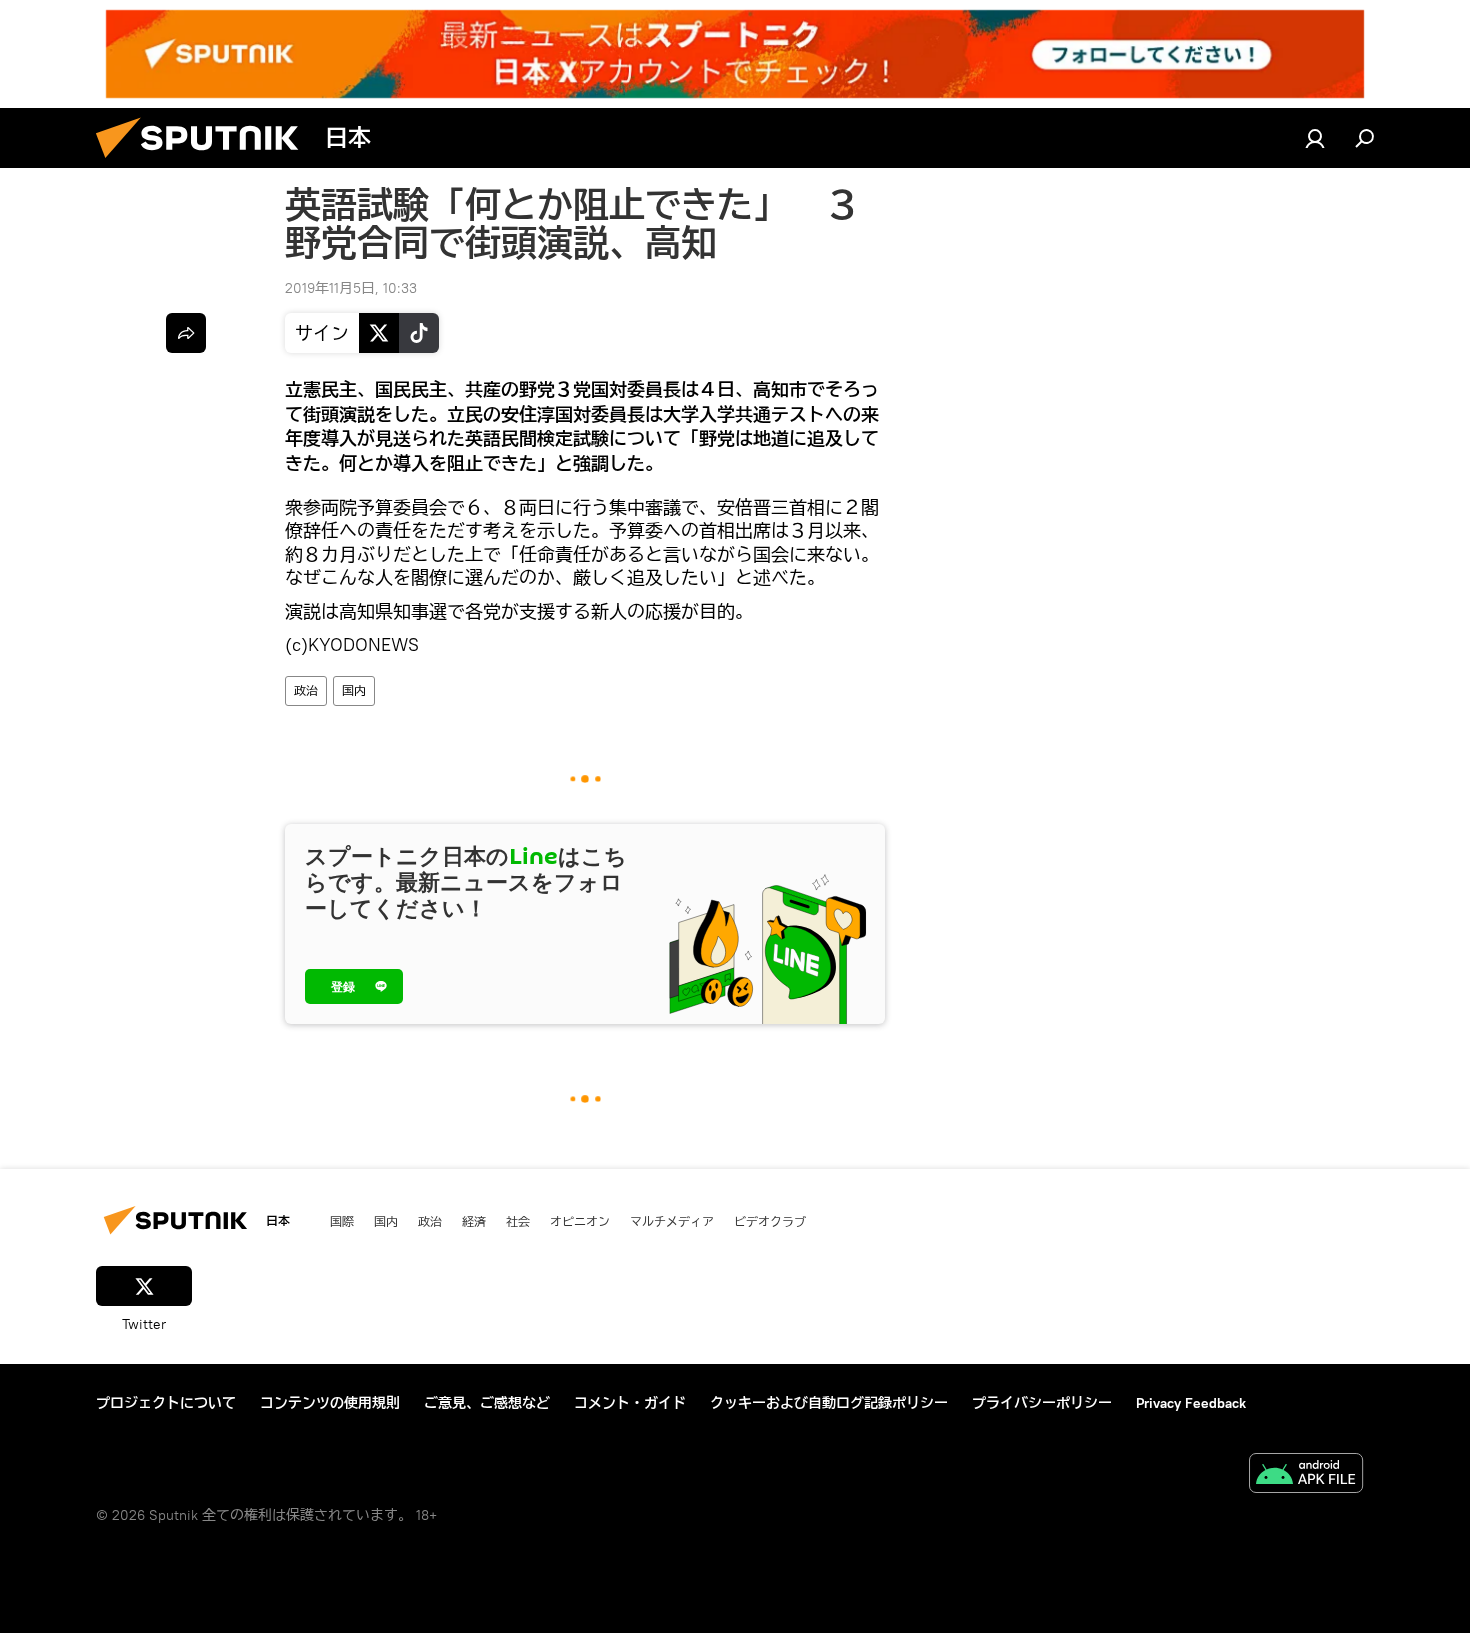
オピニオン (580, 1221)
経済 (474, 1221)
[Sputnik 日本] (205, 163)
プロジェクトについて (166, 1403)
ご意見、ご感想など (487, 1403)
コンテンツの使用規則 (330, 1403)
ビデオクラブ (770, 1221)
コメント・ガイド (630, 1403)
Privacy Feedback (1191, 1403)
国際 (342, 1221)
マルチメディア (672, 1221)
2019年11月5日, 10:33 (351, 288)
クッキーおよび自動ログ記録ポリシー (829, 1403)
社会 (518, 1221)
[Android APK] (1306, 1475)
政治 (306, 690)
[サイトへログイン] (1315, 138)
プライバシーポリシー (1042, 1403)
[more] (186, 333)
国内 (354, 690)
